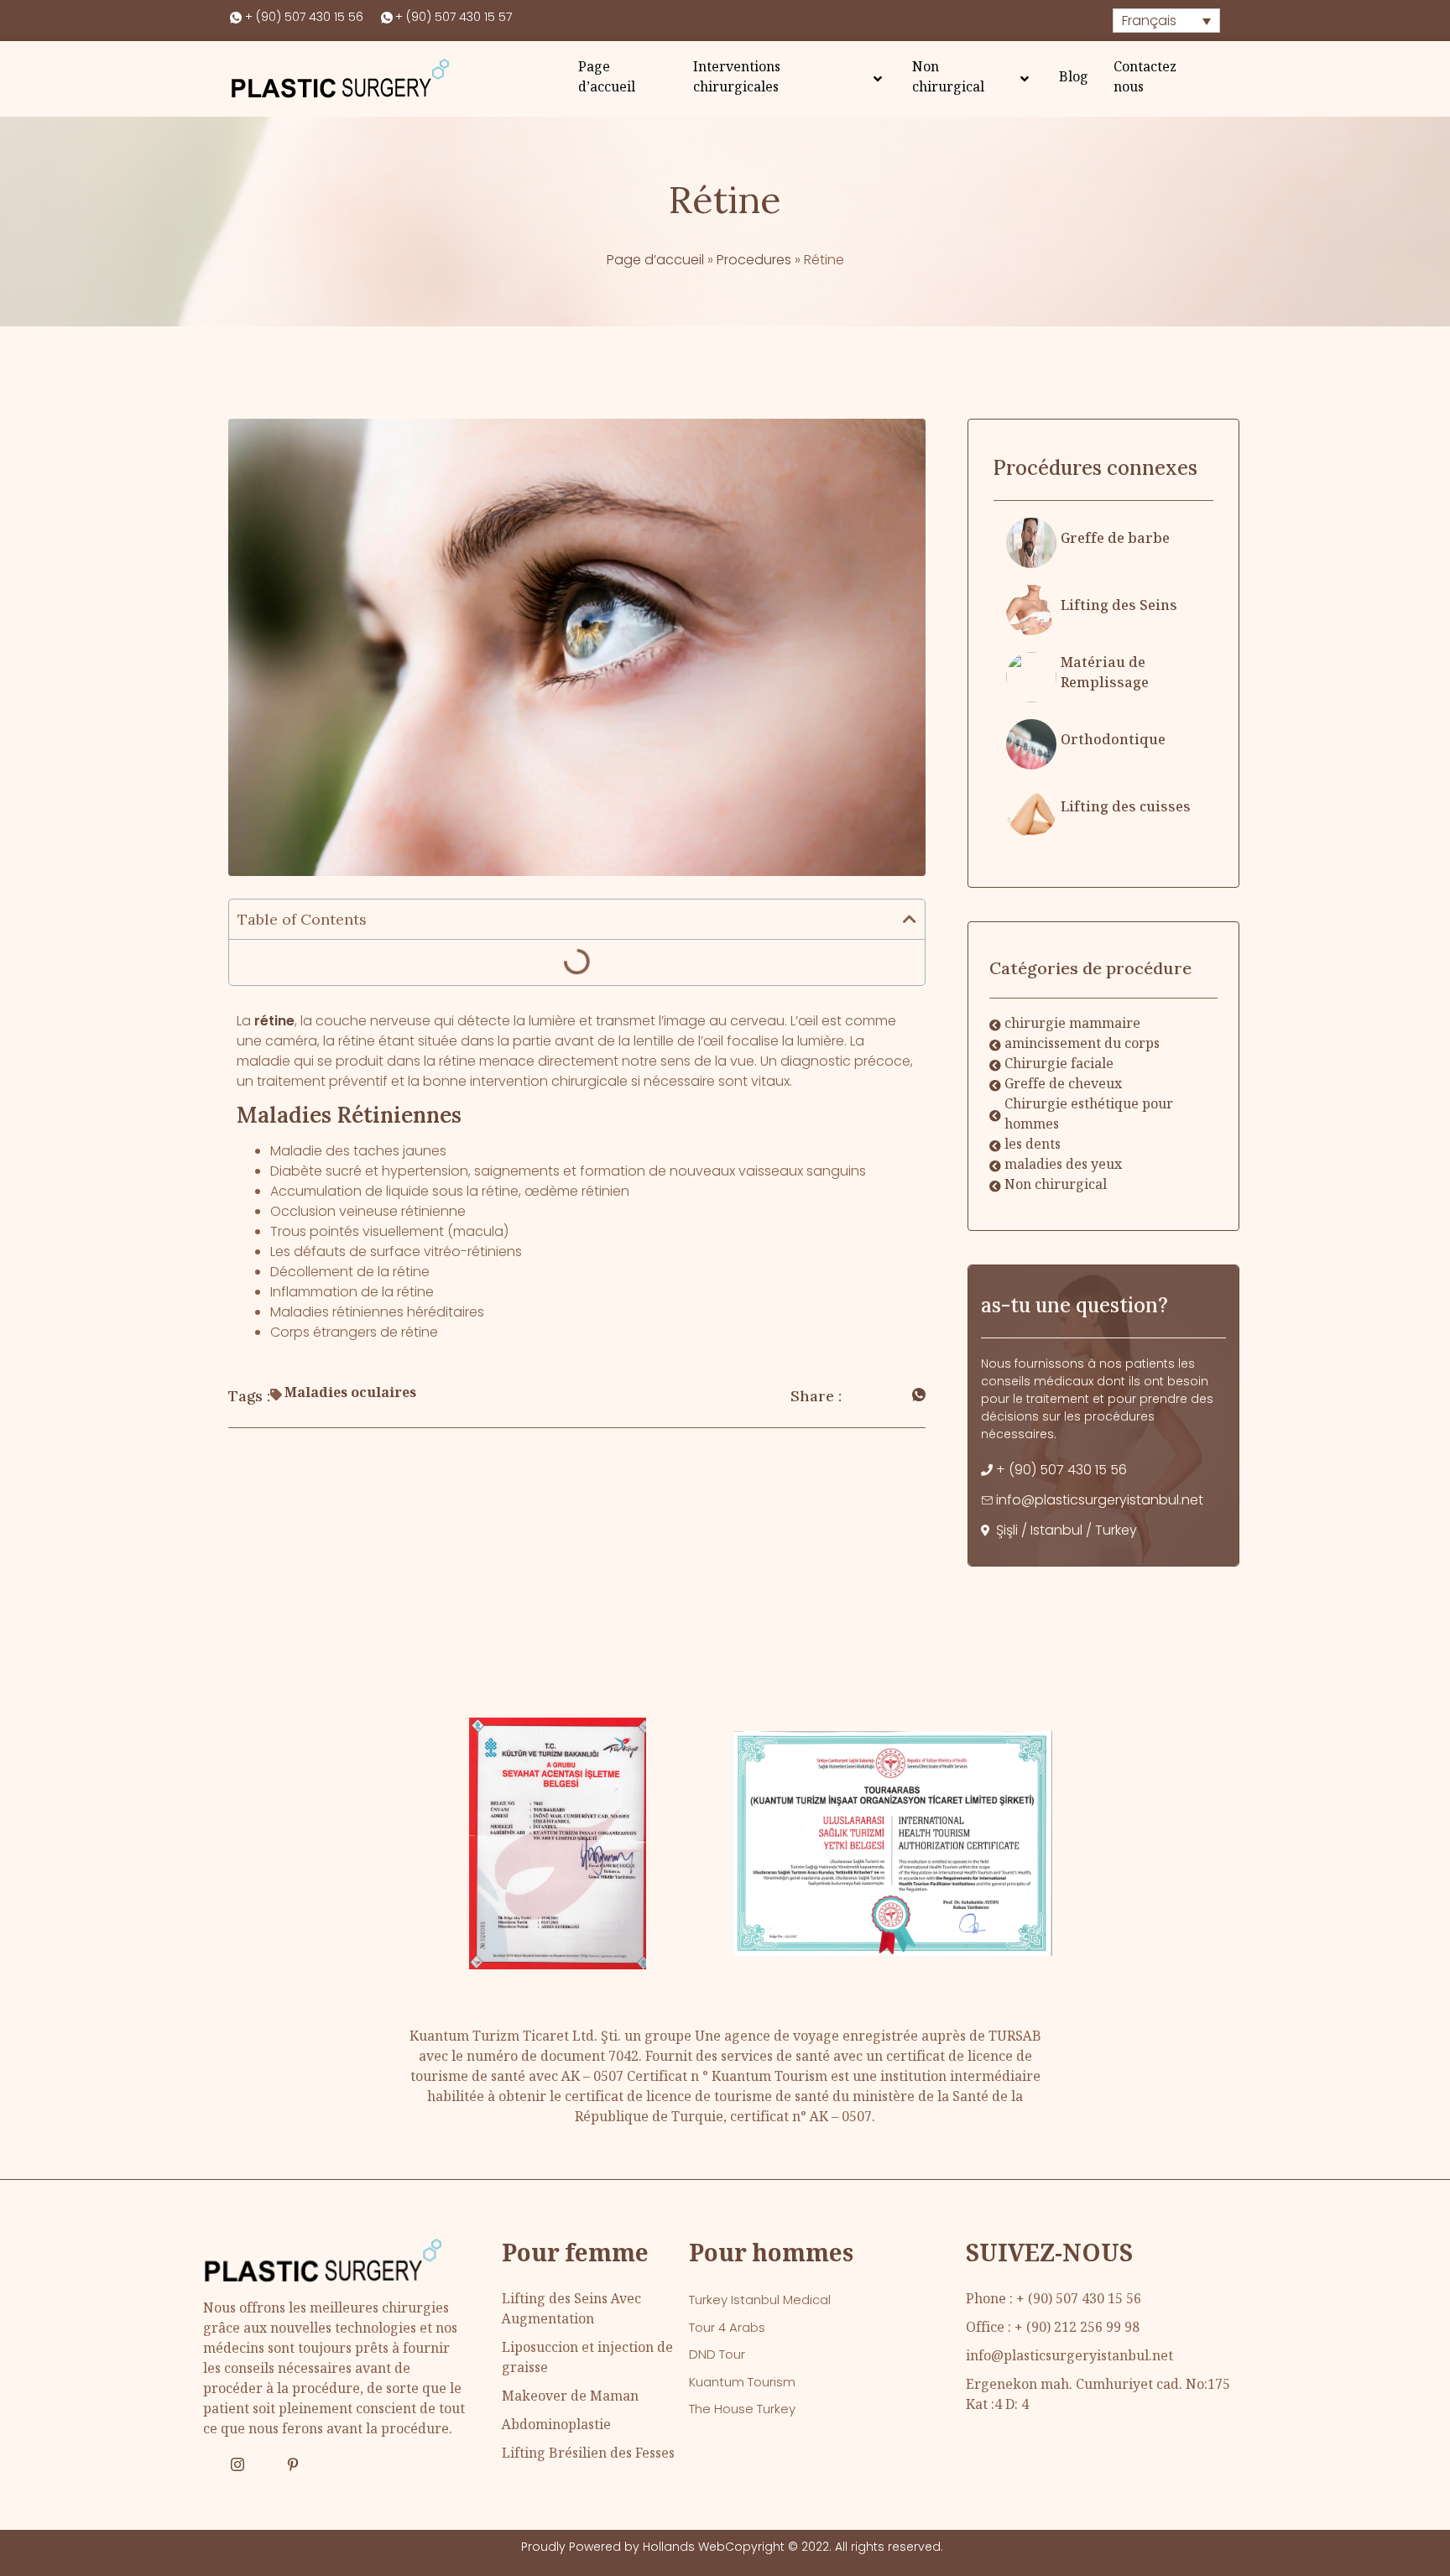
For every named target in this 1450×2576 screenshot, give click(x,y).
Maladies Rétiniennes (349, 1115)
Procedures (754, 260)
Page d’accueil (607, 78)
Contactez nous (1145, 78)
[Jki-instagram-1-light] (237, 2464)
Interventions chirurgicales (737, 78)
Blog (1074, 78)
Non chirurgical (948, 78)
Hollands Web (684, 2547)
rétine (274, 1021)
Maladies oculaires (350, 1394)
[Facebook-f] (210, 2464)
